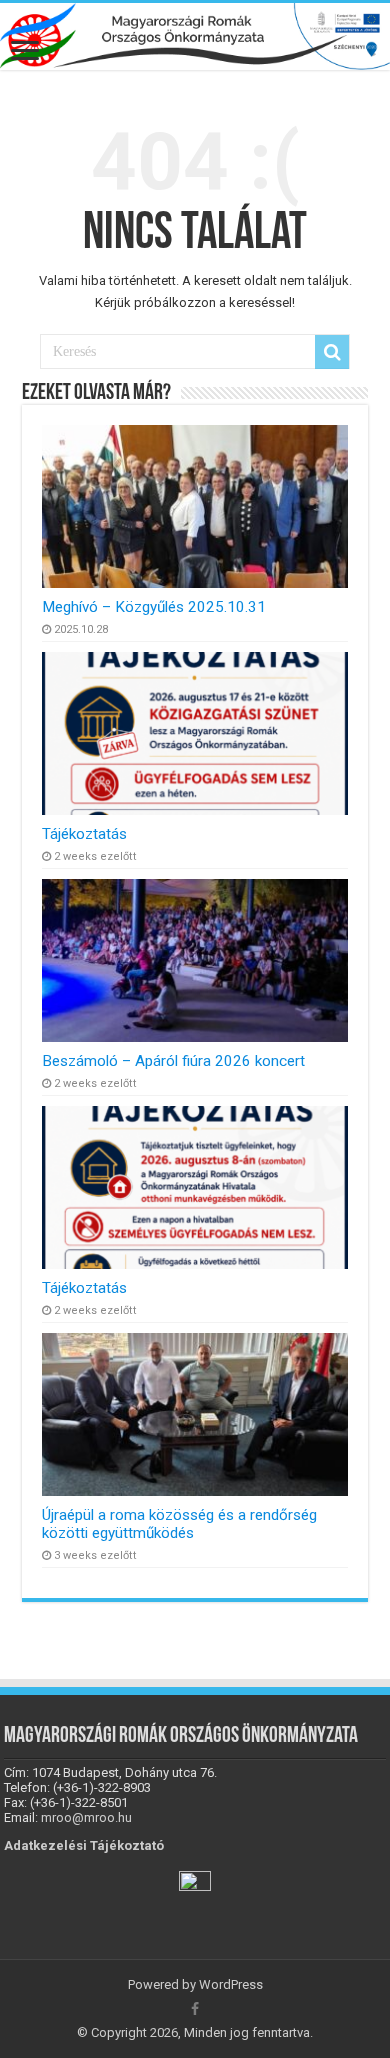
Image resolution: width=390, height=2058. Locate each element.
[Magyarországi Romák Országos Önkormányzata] (195, 36)
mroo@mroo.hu (86, 1817)
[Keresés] (332, 352)
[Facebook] (195, 2009)
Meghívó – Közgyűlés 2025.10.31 (154, 607)
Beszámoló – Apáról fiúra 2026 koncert (173, 1061)
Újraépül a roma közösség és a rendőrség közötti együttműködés (179, 1524)
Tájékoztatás (84, 834)
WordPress (231, 1984)
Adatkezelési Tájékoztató (84, 1845)
